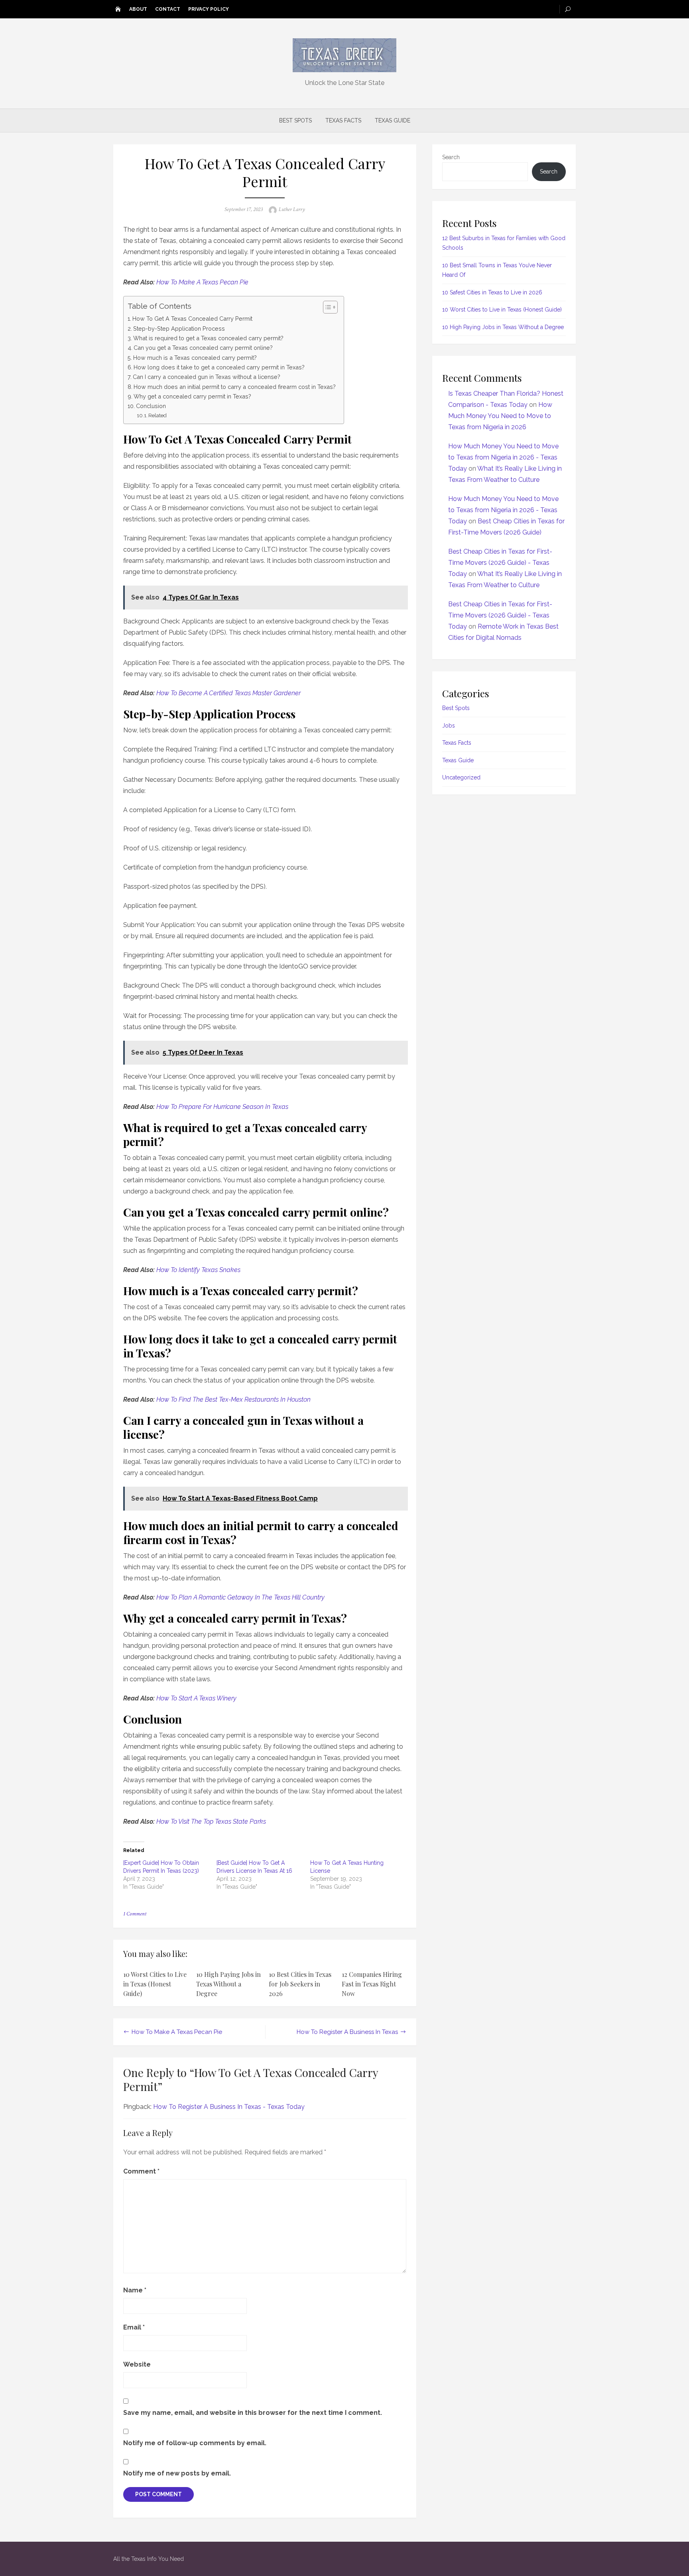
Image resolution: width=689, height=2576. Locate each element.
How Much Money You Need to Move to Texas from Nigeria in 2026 (500, 416)
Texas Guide (393, 120)
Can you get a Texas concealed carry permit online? (203, 348)
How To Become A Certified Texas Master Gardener (228, 693)
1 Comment (135, 1914)
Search (451, 157)
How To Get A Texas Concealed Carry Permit (192, 319)
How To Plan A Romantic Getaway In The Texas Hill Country (240, 1597)
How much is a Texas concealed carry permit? (195, 358)
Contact (168, 9)
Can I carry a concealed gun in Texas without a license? (207, 377)
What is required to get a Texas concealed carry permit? (208, 338)
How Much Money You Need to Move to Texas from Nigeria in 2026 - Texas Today (503, 457)
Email (134, 2327)
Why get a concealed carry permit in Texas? (192, 396)
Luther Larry (292, 209)
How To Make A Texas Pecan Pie (202, 282)
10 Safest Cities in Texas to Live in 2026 (492, 292)
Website (137, 2364)
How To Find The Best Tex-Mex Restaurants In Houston (233, 1399)
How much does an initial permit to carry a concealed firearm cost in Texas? (235, 387)
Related (157, 415)
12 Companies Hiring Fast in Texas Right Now (372, 1984)
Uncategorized (461, 777)
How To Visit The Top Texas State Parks (211, 1822)
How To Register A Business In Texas (347, 2032)
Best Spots (295, 120)
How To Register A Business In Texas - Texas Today (229, 2107)
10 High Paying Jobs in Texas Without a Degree (228, 1984)
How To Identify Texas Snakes (198, 1270)
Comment (141, 2171)
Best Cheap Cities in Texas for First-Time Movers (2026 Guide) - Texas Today (500, 563)
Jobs (449, 726)
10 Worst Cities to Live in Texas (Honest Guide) (155, 1984)
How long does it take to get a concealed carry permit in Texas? (219, 367)
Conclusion (151, 406)
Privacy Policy (209, 9)
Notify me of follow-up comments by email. (195, 2443)
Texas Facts (343, 120)
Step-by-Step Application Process (179, 328)
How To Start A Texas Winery (196, 1698)
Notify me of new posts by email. (177, 2473)
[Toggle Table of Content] (326, 307)
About (138, 9)
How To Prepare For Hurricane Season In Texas (222, 1107)
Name (135, 2290)
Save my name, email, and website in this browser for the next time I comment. (253, 2413)
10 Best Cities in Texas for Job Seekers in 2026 (300, 1984)
